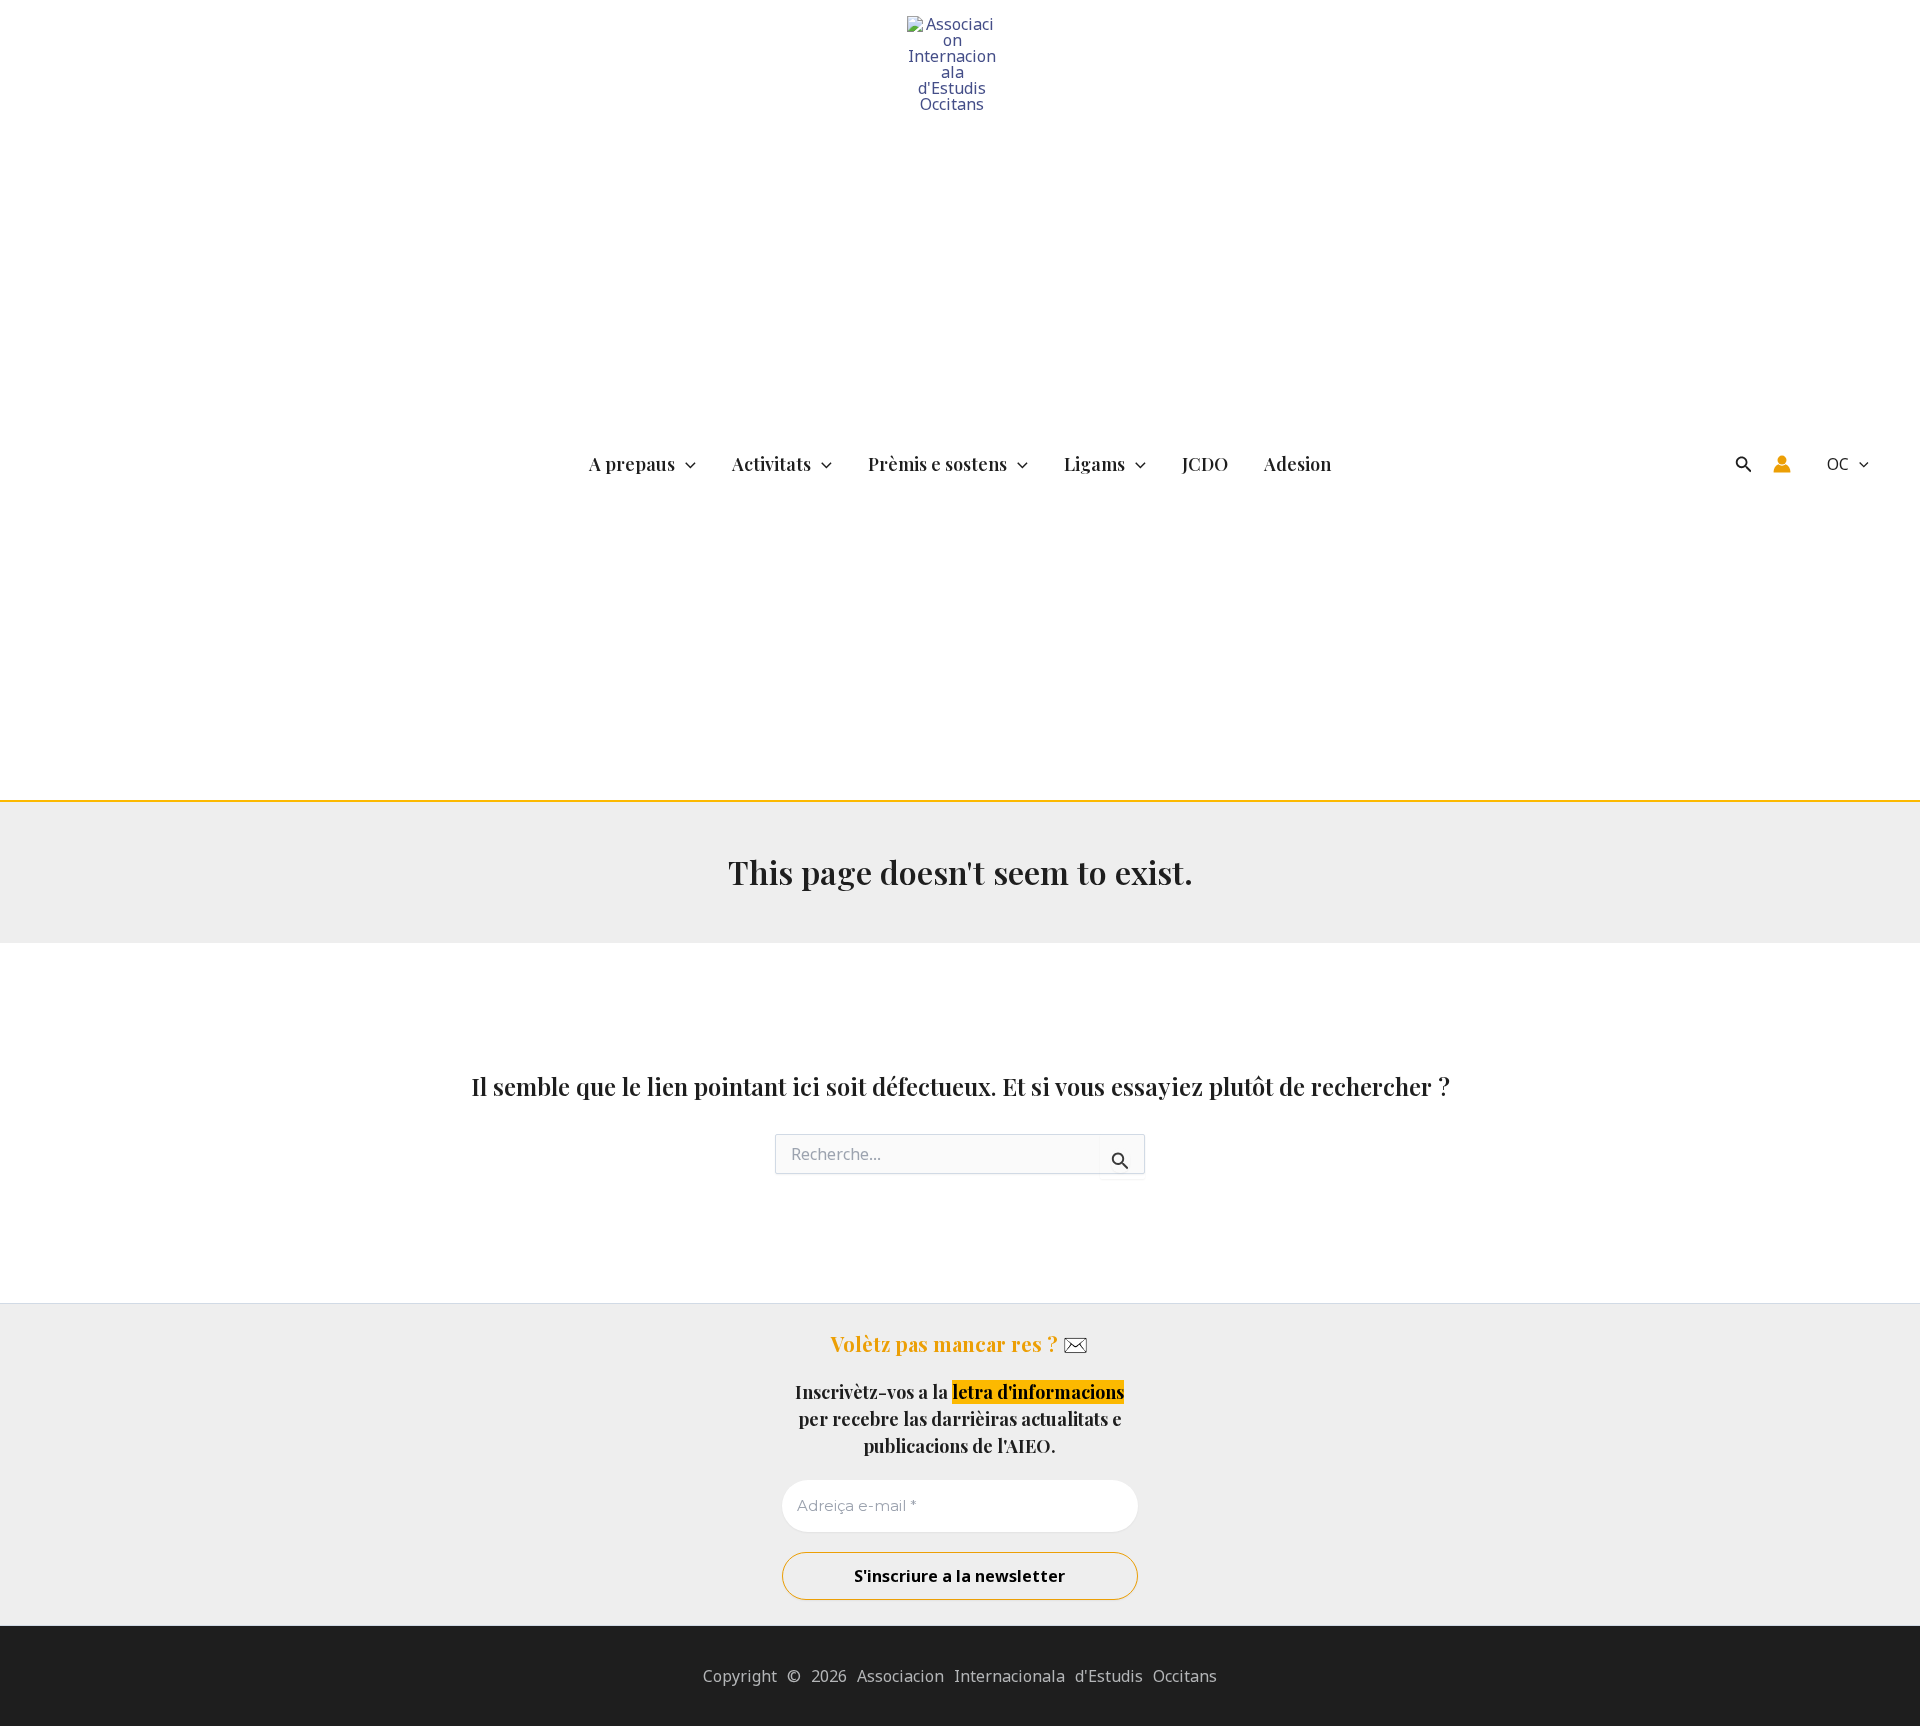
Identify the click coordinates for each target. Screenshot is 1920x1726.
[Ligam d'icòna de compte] (1782, 464)
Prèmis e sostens (937, 464)
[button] (685, 464)
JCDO (1205, 464)
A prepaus (632, 464)
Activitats (771, 464)
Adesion (1297, 464)
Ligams (1094, 464)
